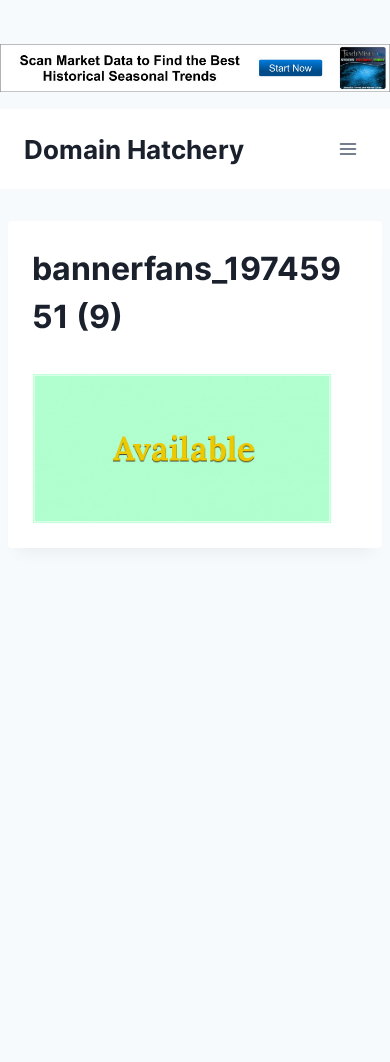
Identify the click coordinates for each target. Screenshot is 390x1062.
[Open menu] (347, 149)
